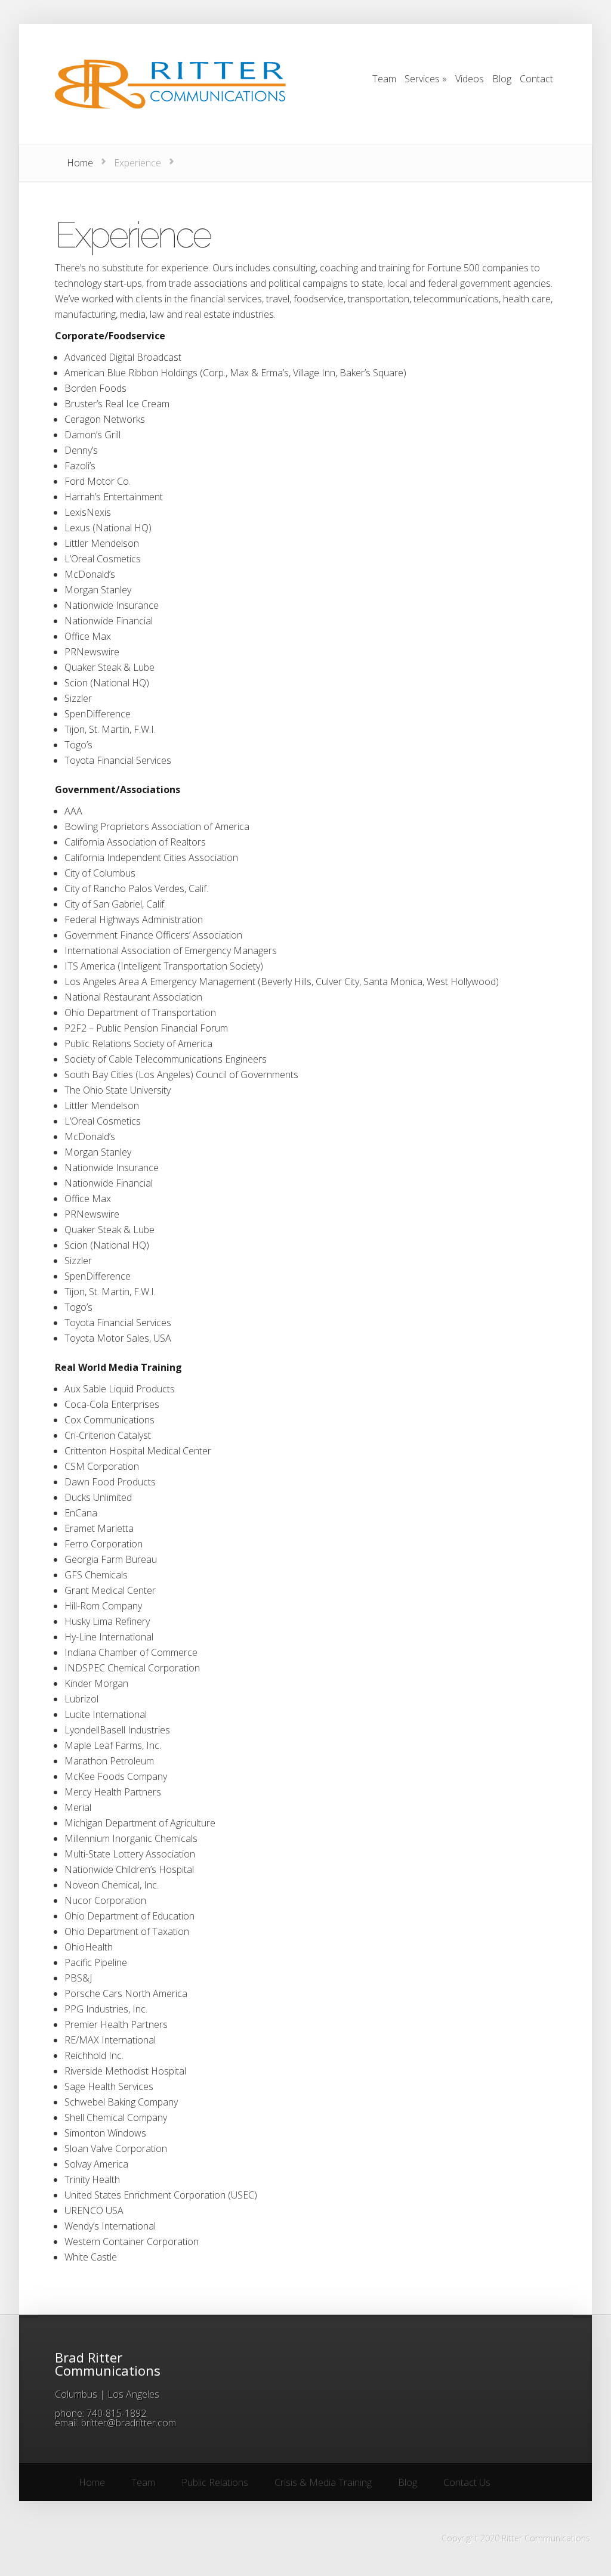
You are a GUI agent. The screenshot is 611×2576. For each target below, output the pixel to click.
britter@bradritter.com (129, 2423)
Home (80, 163)
